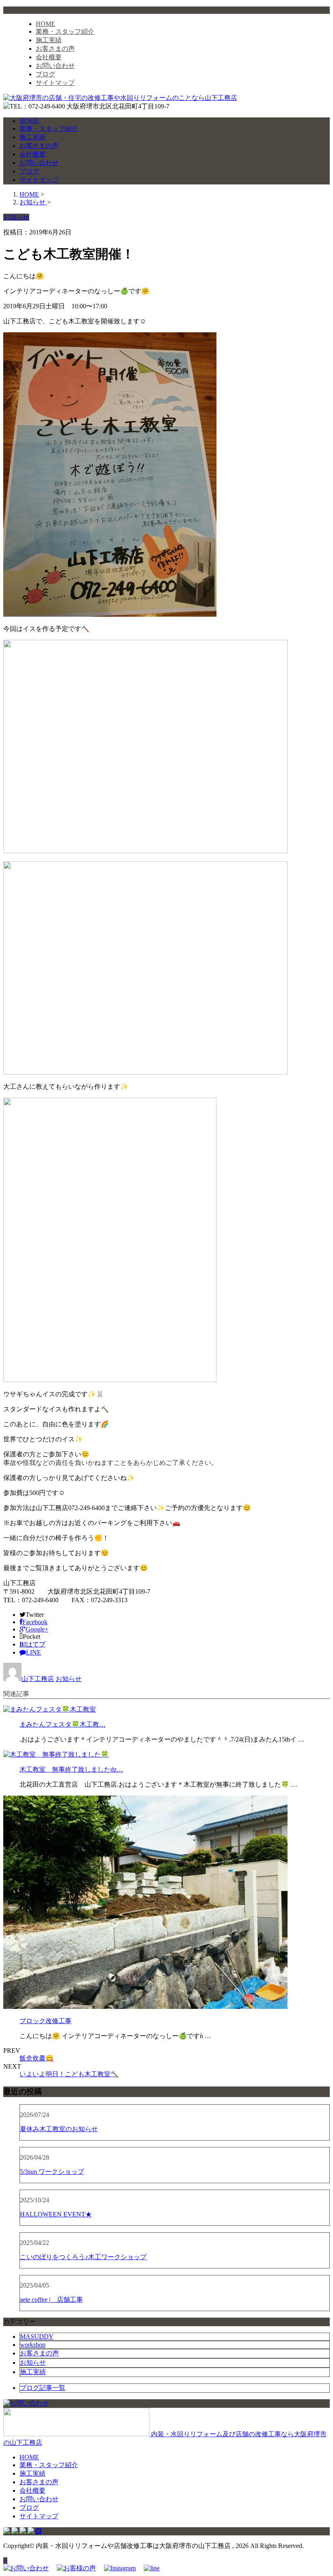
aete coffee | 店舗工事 (51, 2300)
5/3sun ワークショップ (52, 2172)
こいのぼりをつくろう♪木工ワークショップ (83, 2257)
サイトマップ (55, 83)
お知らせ (69, 1679)
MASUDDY (37, 2337)
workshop (33, 2345)
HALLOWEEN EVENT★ (56, 2214)
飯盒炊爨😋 (37, 2058)
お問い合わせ (55, 66)
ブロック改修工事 (45, 2021)
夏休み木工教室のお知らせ (59, 2129)
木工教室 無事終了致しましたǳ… (71, 1769)
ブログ (45, 74)
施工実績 (49, 40)
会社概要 (49, 57)
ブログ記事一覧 (43, 2388)
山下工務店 (38, 1679)
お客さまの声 (55, 49)
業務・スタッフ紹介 (65, 31)
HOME (45, 24)
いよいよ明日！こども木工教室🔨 (69, 2074)
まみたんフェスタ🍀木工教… (63, 1724)
